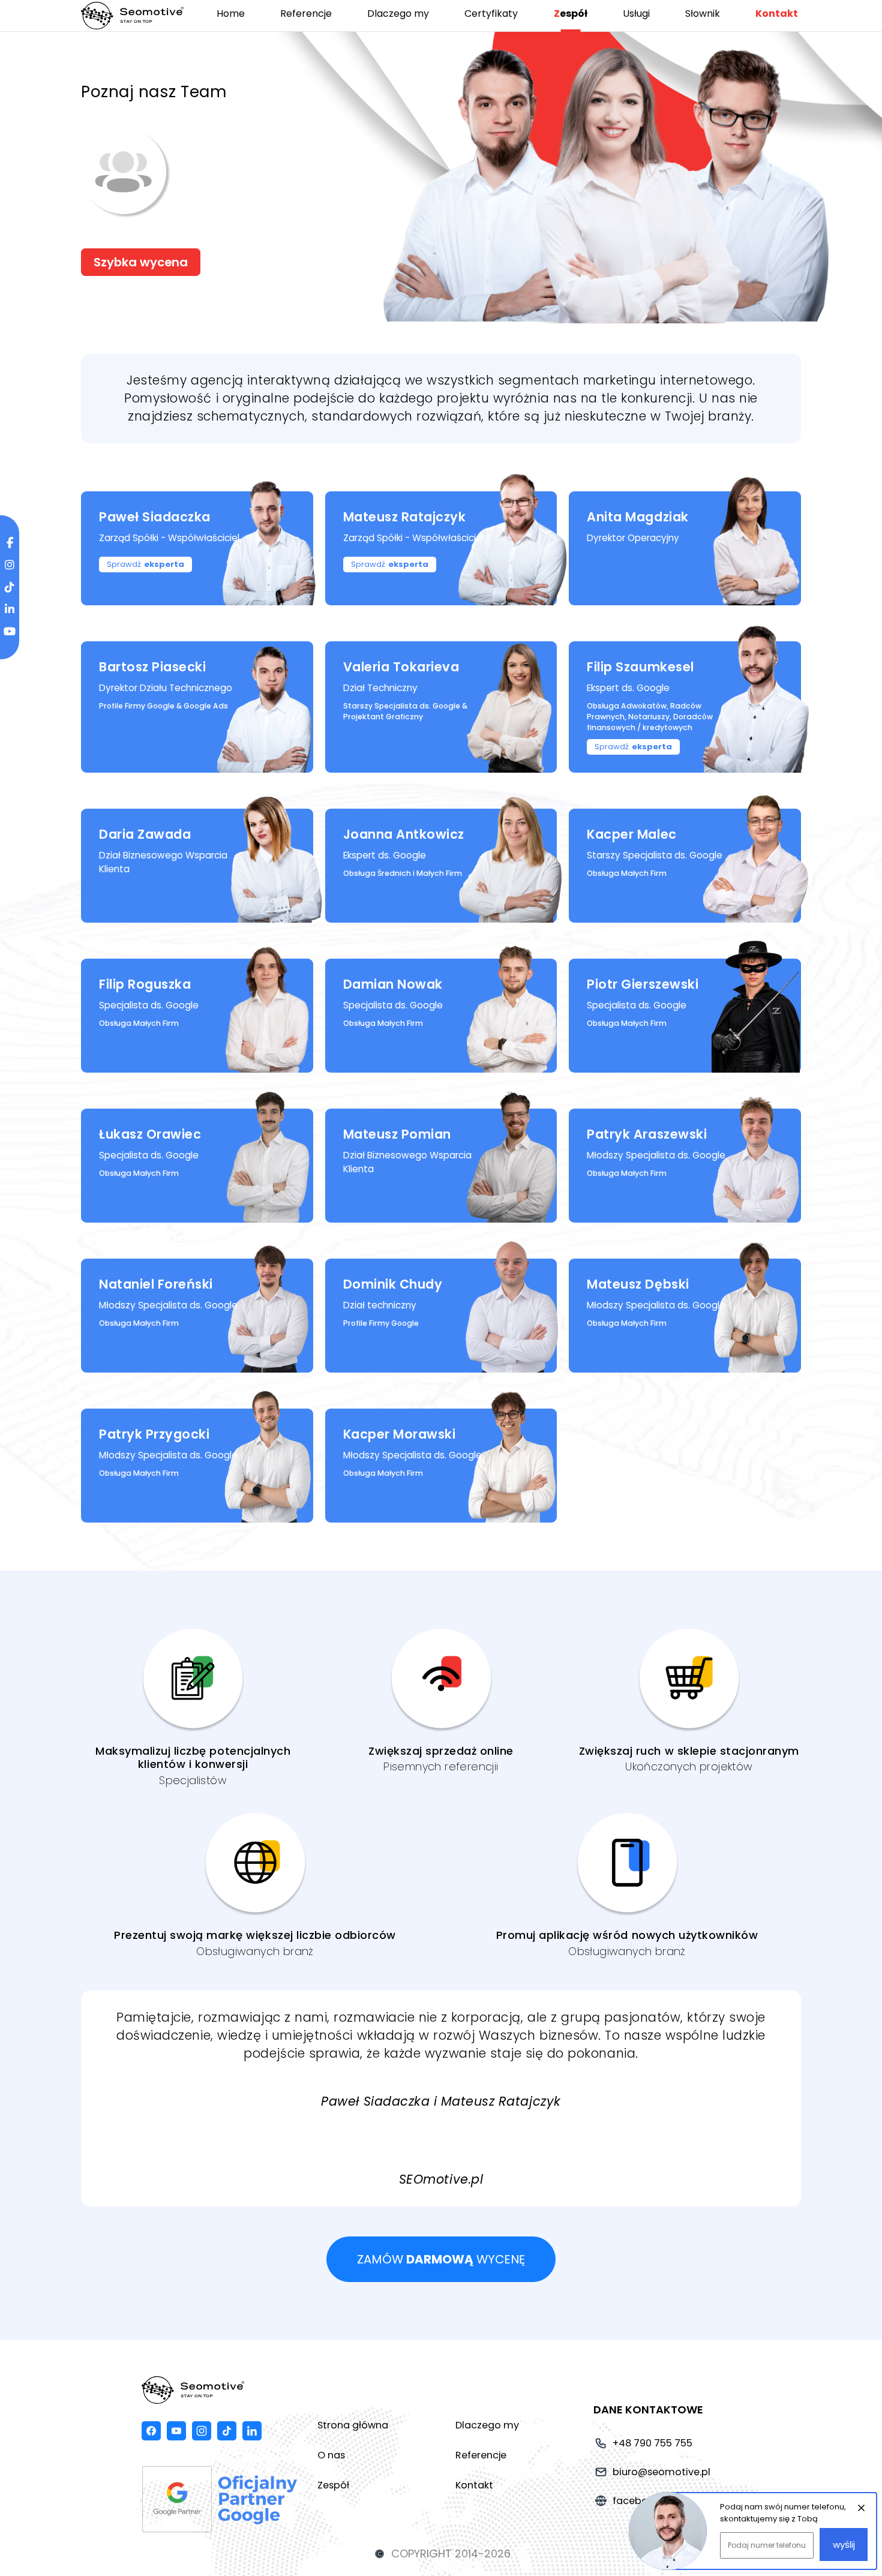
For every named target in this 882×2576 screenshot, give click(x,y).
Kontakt (777, 13)
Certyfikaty (491, 13)
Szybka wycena (141, 262)
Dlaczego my (398, 13)
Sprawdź (145, 564)
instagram (202, 2431)
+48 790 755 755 (652, 2443)
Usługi (636, 13)
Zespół (571, 13)
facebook (151, 2431)
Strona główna (353, 2425)
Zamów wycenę (441, 2259)
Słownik (703, 13)
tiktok (227, 2431)
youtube (176, 2431)
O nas (331, 2455)
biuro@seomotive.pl (661, 2472)
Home (231, 13)
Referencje (306, 13)
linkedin (252, 2431)
